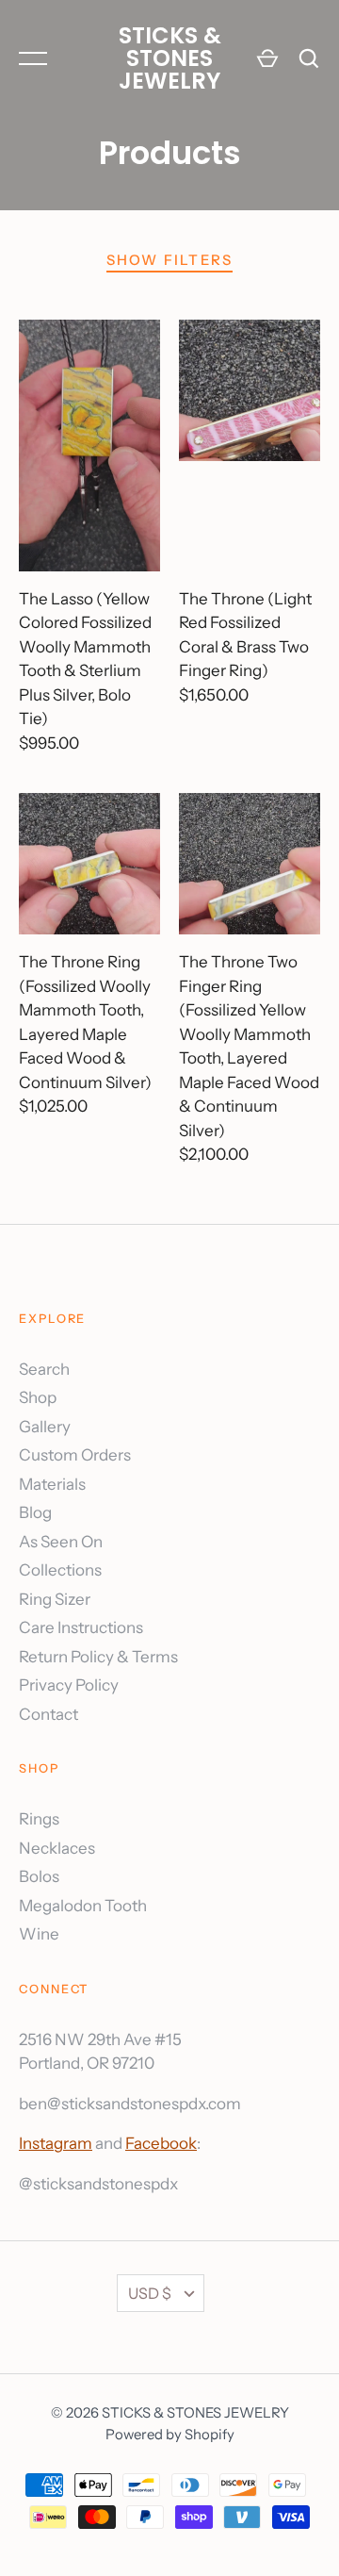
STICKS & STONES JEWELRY (170, 58)
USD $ (150, 2293)
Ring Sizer (55, 1599)
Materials (52, 1484)
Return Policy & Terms (98, 1657)
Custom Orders (75, 1455)
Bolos (39, 1876)
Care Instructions (81, 1627)
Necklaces (57, 1848)
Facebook (161, 2143)
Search (44, 1369)
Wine (39, 1934)
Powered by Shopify (170, 2435)
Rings (39, 1819)
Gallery (45, 1427)
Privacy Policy (69, 1685)
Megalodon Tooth (83, 1906)
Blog (35, 1512)
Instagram (56, 2143)
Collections (60, 1570)
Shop (38, 1397)
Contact (48, 1714)
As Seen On (61, 1542)
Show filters (170, 260)
